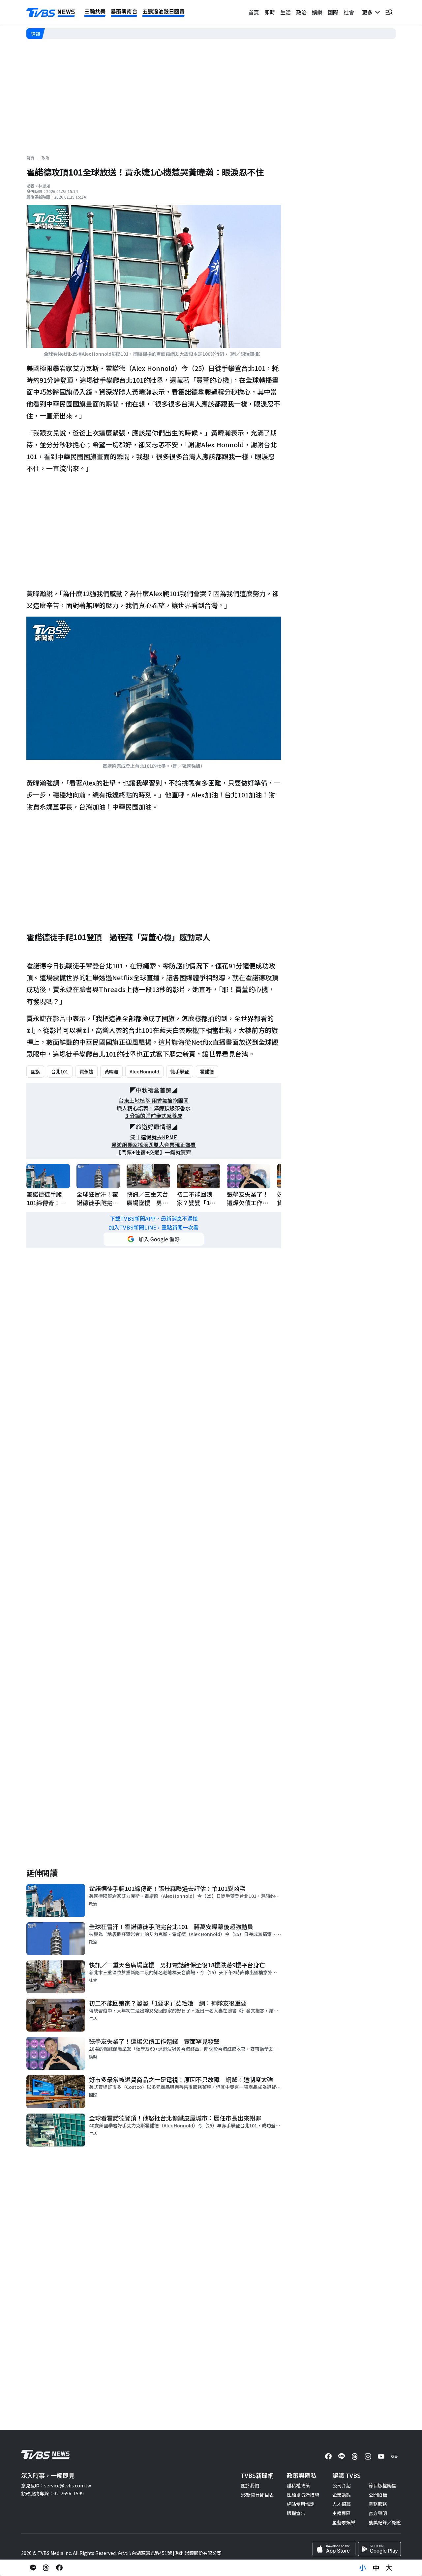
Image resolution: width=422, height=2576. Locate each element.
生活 (286, 12)
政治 (301, 12)
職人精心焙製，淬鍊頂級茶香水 (154, 1108)
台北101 (60, 1071)
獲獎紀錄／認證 (385, 2522)
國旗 (35, 1071)
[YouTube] (381, 2456)
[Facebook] (328, 2456)
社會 (349, 12)
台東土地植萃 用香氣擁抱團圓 (154, 1101)
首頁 (254, 12)
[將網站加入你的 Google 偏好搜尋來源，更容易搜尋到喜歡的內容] (154, 1239)
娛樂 (317, 12)
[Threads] (355, 2456)
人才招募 (342, 2504)
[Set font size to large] (389, 2568)
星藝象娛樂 (344, 2522)
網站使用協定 (301, 2504)
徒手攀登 (180, 1071)
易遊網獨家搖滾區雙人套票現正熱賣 (154, 1145)
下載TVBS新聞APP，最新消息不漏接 (154, 1219)
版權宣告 (296, 2513)
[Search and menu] (389, 12)
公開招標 (378, 2495)
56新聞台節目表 (257, 2495)
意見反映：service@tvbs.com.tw (56, 2485)
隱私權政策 (298, 2485)
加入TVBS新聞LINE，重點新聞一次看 (154, 1227)
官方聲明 (378, 2513)
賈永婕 (86, 1071)
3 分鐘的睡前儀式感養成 (154, 1116)
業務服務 (378, 2504)
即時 (270, 12)
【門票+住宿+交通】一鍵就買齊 (154, 1152)
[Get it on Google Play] (379, 2549)
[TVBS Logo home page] (51, 13)
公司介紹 (342, 2485)
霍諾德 (207, 1071)
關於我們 (250, 2485)
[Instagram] (368, 2456)
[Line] (342, 2456)
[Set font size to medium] (376, 2568)
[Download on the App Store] (334, 2549)
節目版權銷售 (382, 2485)
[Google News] (394, 2456)
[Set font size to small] (363, 2568)
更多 (369, 12)
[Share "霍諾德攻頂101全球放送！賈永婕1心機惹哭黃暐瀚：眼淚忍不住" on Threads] (46, 2568)
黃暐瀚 (111, 1071)
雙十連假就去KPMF (154, 1137)
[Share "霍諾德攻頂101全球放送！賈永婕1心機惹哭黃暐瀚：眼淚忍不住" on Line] (33, 2568)
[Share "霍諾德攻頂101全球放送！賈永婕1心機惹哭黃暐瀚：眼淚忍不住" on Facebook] (59, 2568)
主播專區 (342, 2513)
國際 (333, 12)
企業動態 (342, 2495)
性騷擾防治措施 (303, 2495)
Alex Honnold (144, 1071)
